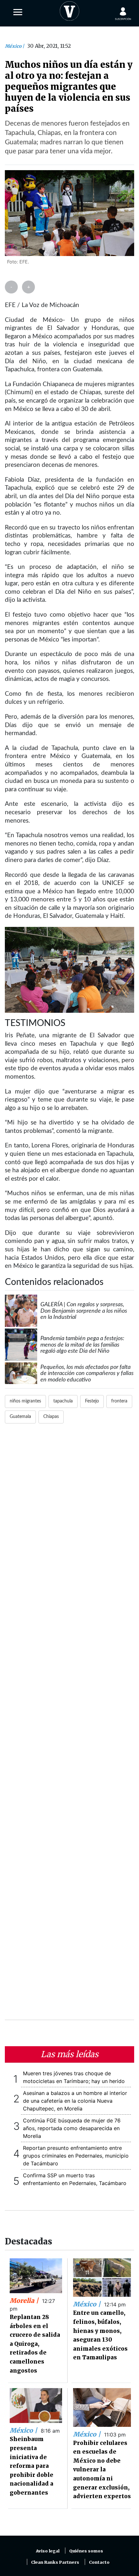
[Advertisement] (69, 1726)
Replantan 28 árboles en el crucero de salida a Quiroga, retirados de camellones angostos (35, 2344)
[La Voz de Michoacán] (69, 10)
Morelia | (25, 2301)
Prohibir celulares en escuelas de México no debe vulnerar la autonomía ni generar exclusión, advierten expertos (102, 2470)
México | (88, 2304)
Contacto (99, 2562)
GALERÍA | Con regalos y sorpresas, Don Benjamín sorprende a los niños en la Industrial (84, 1311)
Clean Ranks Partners (55, 2562)
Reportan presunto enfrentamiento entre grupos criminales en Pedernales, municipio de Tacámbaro (76, 2156)
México (14, 46)
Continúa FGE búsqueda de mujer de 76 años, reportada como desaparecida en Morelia (72, 2128)
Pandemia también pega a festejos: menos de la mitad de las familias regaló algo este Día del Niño (82, 1345)
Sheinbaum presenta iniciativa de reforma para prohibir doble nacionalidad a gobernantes (32, 2466)
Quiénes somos (86, 2551)
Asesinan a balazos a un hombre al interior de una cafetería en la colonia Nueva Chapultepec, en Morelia (75, 2101)
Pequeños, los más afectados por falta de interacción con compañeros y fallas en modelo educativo (87, 1373)
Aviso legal (48, 2551)
